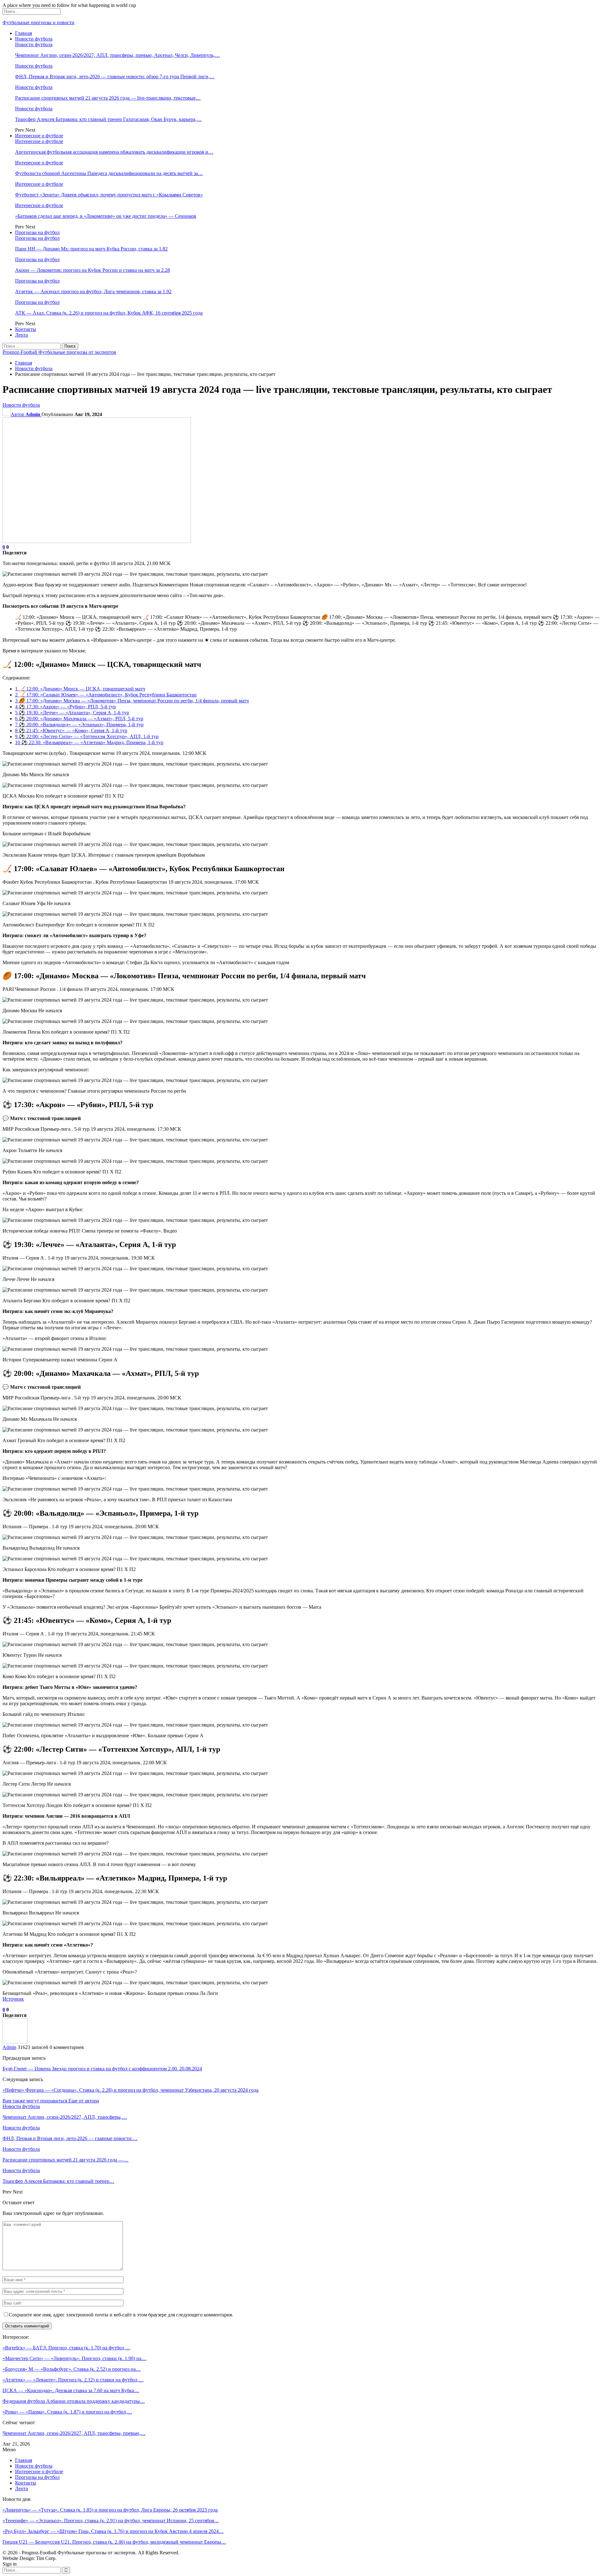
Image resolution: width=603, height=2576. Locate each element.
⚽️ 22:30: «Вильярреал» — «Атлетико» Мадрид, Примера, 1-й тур (89, 742)
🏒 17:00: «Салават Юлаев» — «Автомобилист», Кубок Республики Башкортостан (106, 695)
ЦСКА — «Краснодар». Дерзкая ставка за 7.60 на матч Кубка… (71, 2390)
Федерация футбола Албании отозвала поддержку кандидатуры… (74, 2401)
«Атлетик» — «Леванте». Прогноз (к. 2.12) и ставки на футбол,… (73, 2380)
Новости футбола (34, 39)
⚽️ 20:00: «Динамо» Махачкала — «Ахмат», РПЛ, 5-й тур (79, 719)
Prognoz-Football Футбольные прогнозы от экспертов (59, 352)
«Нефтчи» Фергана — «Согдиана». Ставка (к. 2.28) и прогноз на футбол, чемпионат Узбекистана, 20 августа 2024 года (130, 2090)
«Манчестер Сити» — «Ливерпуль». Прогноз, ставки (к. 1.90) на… (74, 2358)
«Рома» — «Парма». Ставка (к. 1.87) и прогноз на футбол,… (67, 2412)
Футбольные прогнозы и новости (38, 22)
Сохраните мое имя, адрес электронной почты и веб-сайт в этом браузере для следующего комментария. (121, 2315)
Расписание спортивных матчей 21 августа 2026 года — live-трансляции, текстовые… (108, 98)
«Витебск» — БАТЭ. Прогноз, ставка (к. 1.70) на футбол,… (66, 2348)
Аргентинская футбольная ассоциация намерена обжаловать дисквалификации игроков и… (114, 152)
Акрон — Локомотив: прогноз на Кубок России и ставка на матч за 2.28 (92, 270)
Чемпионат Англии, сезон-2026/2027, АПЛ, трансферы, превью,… (74, 2433)
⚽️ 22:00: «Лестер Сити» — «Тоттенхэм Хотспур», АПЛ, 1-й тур (87, 736)
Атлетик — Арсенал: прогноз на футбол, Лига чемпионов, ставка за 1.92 (93, 291)
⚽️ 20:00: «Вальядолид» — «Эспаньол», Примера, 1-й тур (79, 725)
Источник (13, 1999)
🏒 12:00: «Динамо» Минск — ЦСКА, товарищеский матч (80, 689)
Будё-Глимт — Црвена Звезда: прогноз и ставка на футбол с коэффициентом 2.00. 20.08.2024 (102, 2069)
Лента (22, 335)
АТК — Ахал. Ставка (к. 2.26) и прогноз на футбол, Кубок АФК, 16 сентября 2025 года (109, 313)
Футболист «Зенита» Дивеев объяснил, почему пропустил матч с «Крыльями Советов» (109, 195)
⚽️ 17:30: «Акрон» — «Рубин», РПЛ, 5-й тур (65, 707)
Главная (24, 33)
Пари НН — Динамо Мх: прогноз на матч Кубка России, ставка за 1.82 (91, 249)
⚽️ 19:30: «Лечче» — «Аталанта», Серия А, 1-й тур (72, 713)
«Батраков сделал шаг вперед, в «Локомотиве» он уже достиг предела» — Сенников (106, 216)
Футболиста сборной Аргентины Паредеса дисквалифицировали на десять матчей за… (109, 173)
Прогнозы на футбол (37, 232)
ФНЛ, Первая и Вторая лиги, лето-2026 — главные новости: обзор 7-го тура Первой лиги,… (115, 77)
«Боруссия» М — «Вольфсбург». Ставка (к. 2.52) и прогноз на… (72, 2369)
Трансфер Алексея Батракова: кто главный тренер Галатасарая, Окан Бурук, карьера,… (108, 119)
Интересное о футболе (39, 136)
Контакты (26, 329)
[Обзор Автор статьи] (15, 2042)
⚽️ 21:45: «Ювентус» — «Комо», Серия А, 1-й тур (71, 731)
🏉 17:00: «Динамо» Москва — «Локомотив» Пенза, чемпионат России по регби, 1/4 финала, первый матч (132, 701)
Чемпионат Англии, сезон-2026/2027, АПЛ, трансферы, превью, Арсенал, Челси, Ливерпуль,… (117, 55)
